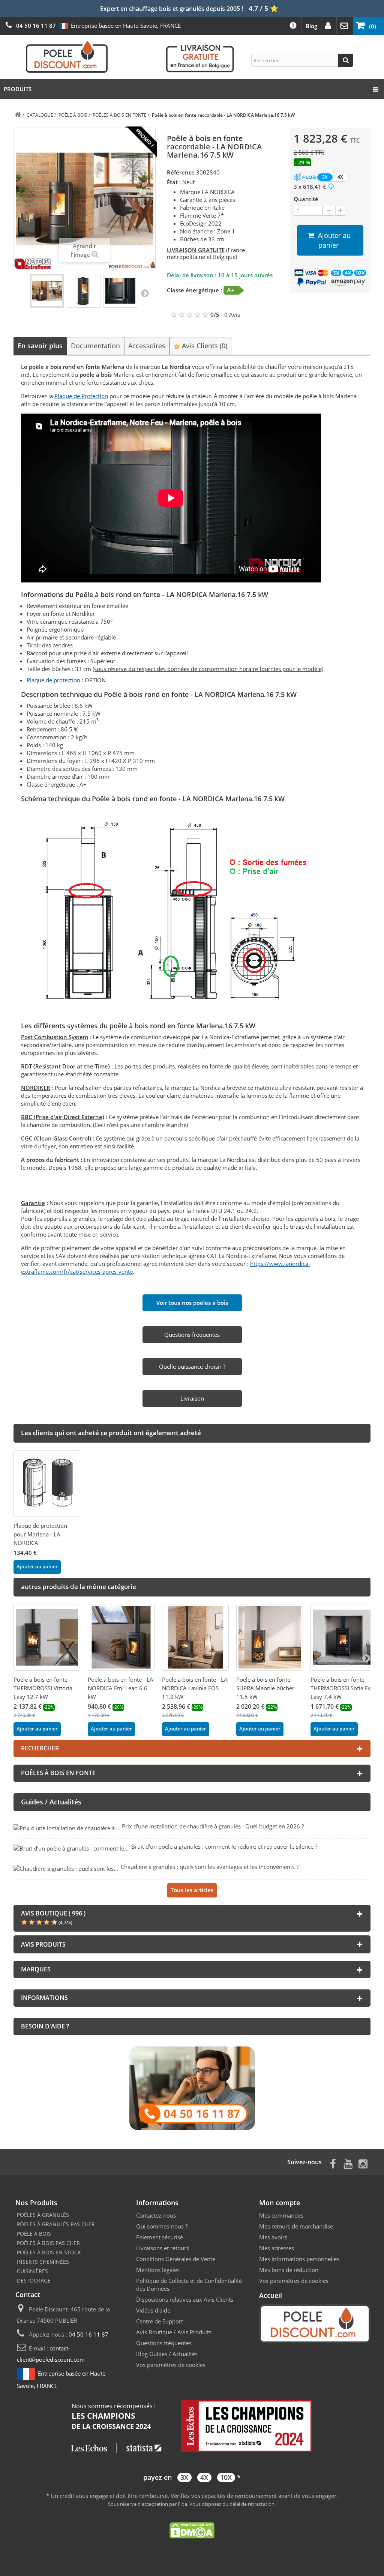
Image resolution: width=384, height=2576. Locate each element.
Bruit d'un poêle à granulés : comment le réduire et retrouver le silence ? (224, 1846)
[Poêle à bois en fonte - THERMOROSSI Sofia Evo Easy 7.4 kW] (344, 1637)
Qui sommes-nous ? (162, 2226)
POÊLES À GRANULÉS (43, 2215)
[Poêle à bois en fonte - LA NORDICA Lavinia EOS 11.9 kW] (195, 1637)
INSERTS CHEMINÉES (43, 2262)
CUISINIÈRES (32, 2271)
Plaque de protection (53, 680)
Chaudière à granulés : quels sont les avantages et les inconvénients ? (210, 1867)
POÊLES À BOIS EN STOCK (49, 2252)
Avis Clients (204, 346)
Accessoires (147, 346)
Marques (36, 1969)
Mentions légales (158, 2270)
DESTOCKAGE (34, 2280)
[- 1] (329, 211)
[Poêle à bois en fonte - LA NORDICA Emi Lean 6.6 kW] (121, 1637)
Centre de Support (160, 2321)
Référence (181, 172)
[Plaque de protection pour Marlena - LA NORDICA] (47, 1484)
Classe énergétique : (194, 290)
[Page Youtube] (348, 2163)
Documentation (95, 346)
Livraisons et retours (163, 2248)
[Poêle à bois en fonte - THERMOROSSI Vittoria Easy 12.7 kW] (47, 1637)
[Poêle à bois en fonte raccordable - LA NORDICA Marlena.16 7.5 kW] (47, 291)
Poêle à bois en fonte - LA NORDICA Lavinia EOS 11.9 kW (195, 1688)
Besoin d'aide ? (45, 2026)
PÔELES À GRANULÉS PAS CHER (56, 2224)
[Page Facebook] (333, 2163)
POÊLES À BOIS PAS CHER (48, 2243)
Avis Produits (194, 2332)
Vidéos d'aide (153, 2310)
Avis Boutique (154, 2332)
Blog (311, 26)
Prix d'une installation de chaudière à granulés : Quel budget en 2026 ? (213, 1826)
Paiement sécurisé (160, 2237)
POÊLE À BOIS (34, 2234)
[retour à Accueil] (18, 115)
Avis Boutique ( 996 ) (53, 1913)
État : (174, 182)
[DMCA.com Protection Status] (192, 2530)
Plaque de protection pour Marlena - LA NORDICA (40, 1534)
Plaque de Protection (81, 396)
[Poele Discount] (130, 56)
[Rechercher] (346, 60)
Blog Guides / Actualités (167, 2354)
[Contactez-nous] (192, 2088)
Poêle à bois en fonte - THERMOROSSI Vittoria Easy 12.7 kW (43, 1688)
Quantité (306, 199)
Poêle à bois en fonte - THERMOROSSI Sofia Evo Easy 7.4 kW (342, 1688)
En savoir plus (40, 346)
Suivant (145, 293)
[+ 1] (340, 211)
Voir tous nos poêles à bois (192, 1303)
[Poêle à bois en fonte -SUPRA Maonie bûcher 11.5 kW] (270, 1637)
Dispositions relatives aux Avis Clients (185, 2299)
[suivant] (366, 1658)
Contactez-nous (156, 2215)
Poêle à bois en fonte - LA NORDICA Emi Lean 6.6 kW (121, 1688)
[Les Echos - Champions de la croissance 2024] (192, 2427)
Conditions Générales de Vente (176, 2259)
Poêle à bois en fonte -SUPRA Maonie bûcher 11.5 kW (265, 1688)
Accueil (271, 2295)
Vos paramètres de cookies (171, 2365)
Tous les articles (192, 1890)
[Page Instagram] (363, 2163)
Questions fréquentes (164, 2343)
